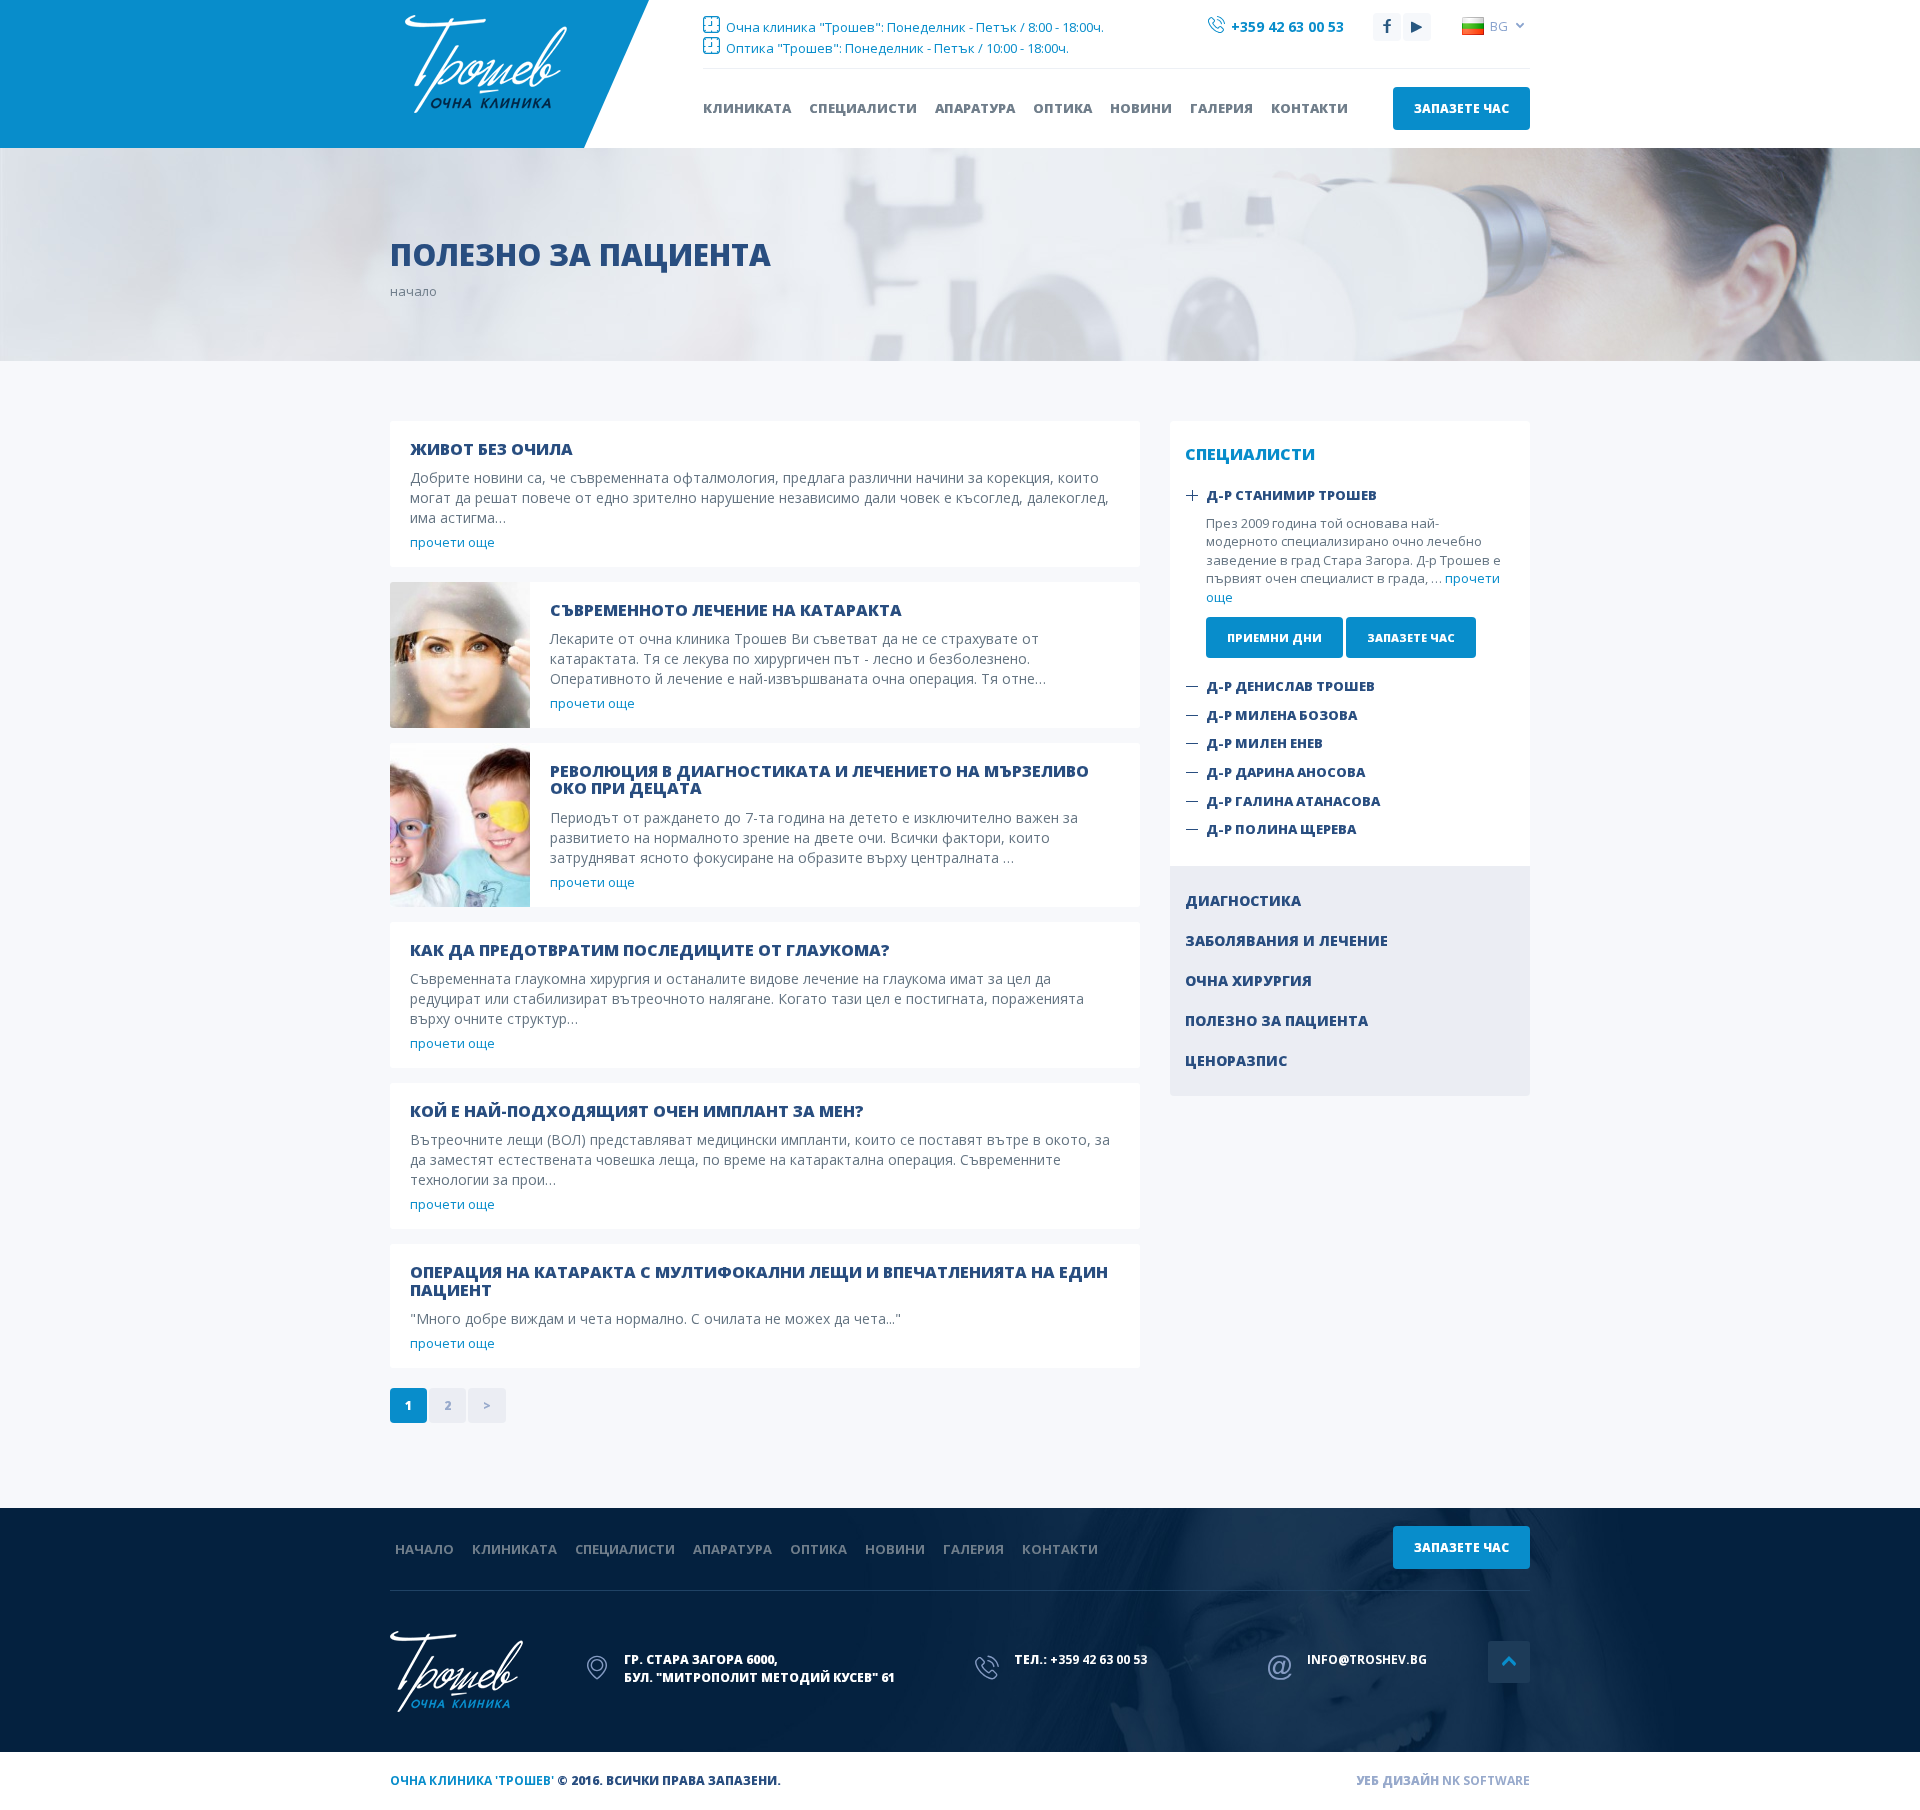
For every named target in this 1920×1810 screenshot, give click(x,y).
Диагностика (1243, 900)
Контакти (1309, 108)
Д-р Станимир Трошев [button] (1291, 495)
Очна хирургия (1248, 980)
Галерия (1221, 108)
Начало (424, 1549)
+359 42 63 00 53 (1285, 26)
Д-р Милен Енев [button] (1264, 743)
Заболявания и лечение (1286, 940)
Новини (1141, 108)
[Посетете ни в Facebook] (1387, 27)
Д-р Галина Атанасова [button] (1293, 801)
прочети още (452, 542)
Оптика (1062, 108)
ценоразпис (1236, 1060)
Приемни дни (1274, 637)
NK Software (1486, 1780)
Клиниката (747, 108)
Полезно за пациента (1276, 1020)
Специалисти (863, 108)
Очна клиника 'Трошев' (472, 1780)
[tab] (1350, 495)
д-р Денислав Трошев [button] (1290, 686)
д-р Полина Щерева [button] (1281, 829)
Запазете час (1461, 108)
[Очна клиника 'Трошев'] (521, 64)
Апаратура (975, 108)
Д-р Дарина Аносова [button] (1285, 772)
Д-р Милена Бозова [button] (1281, 715)
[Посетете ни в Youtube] (1417, 27)
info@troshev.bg (1367, 1659)
